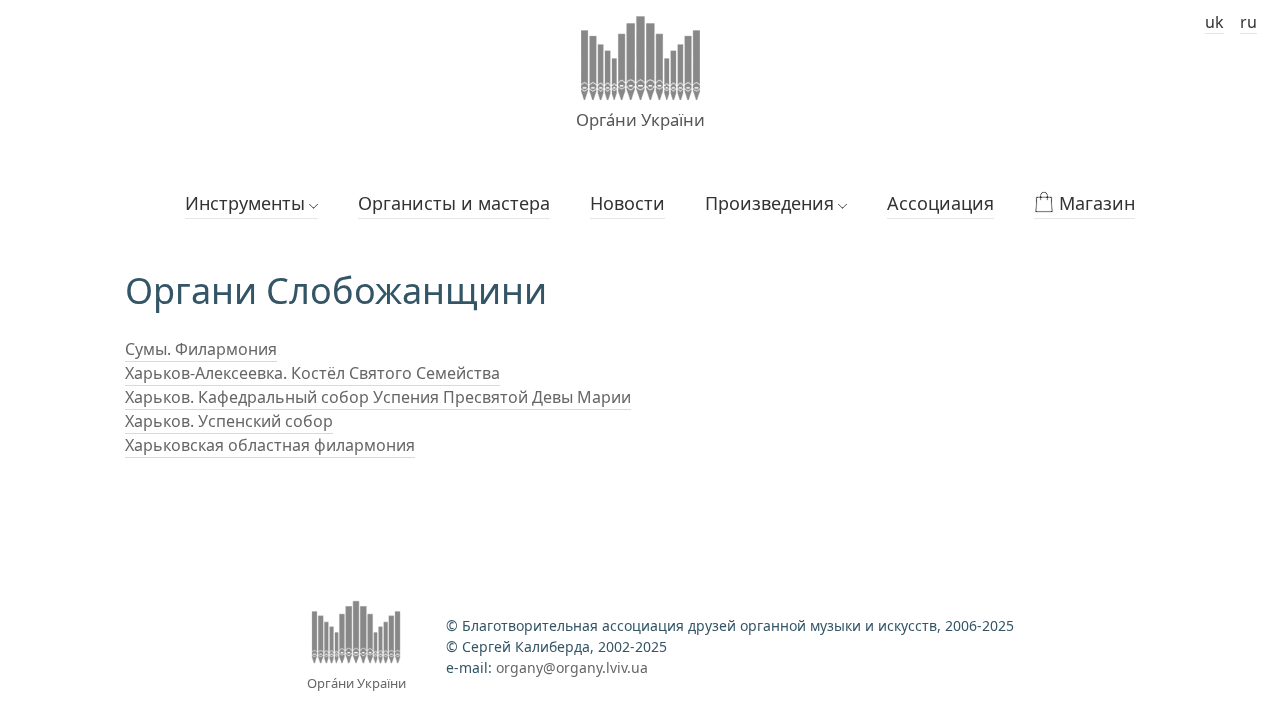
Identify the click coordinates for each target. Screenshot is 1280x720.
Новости (627, 203)
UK (1214, 22)
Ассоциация (940, 203)
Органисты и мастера (454, 203)
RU (1248, 22)
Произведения (769, 203)
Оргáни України (640, 119)
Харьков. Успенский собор (229, 421)
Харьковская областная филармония (270, 445)
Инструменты (245, 203)
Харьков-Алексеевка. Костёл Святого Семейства (312, 373)
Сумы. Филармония (201, 349)
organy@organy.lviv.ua (572, 667)
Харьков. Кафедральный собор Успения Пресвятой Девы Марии (378, 397)
